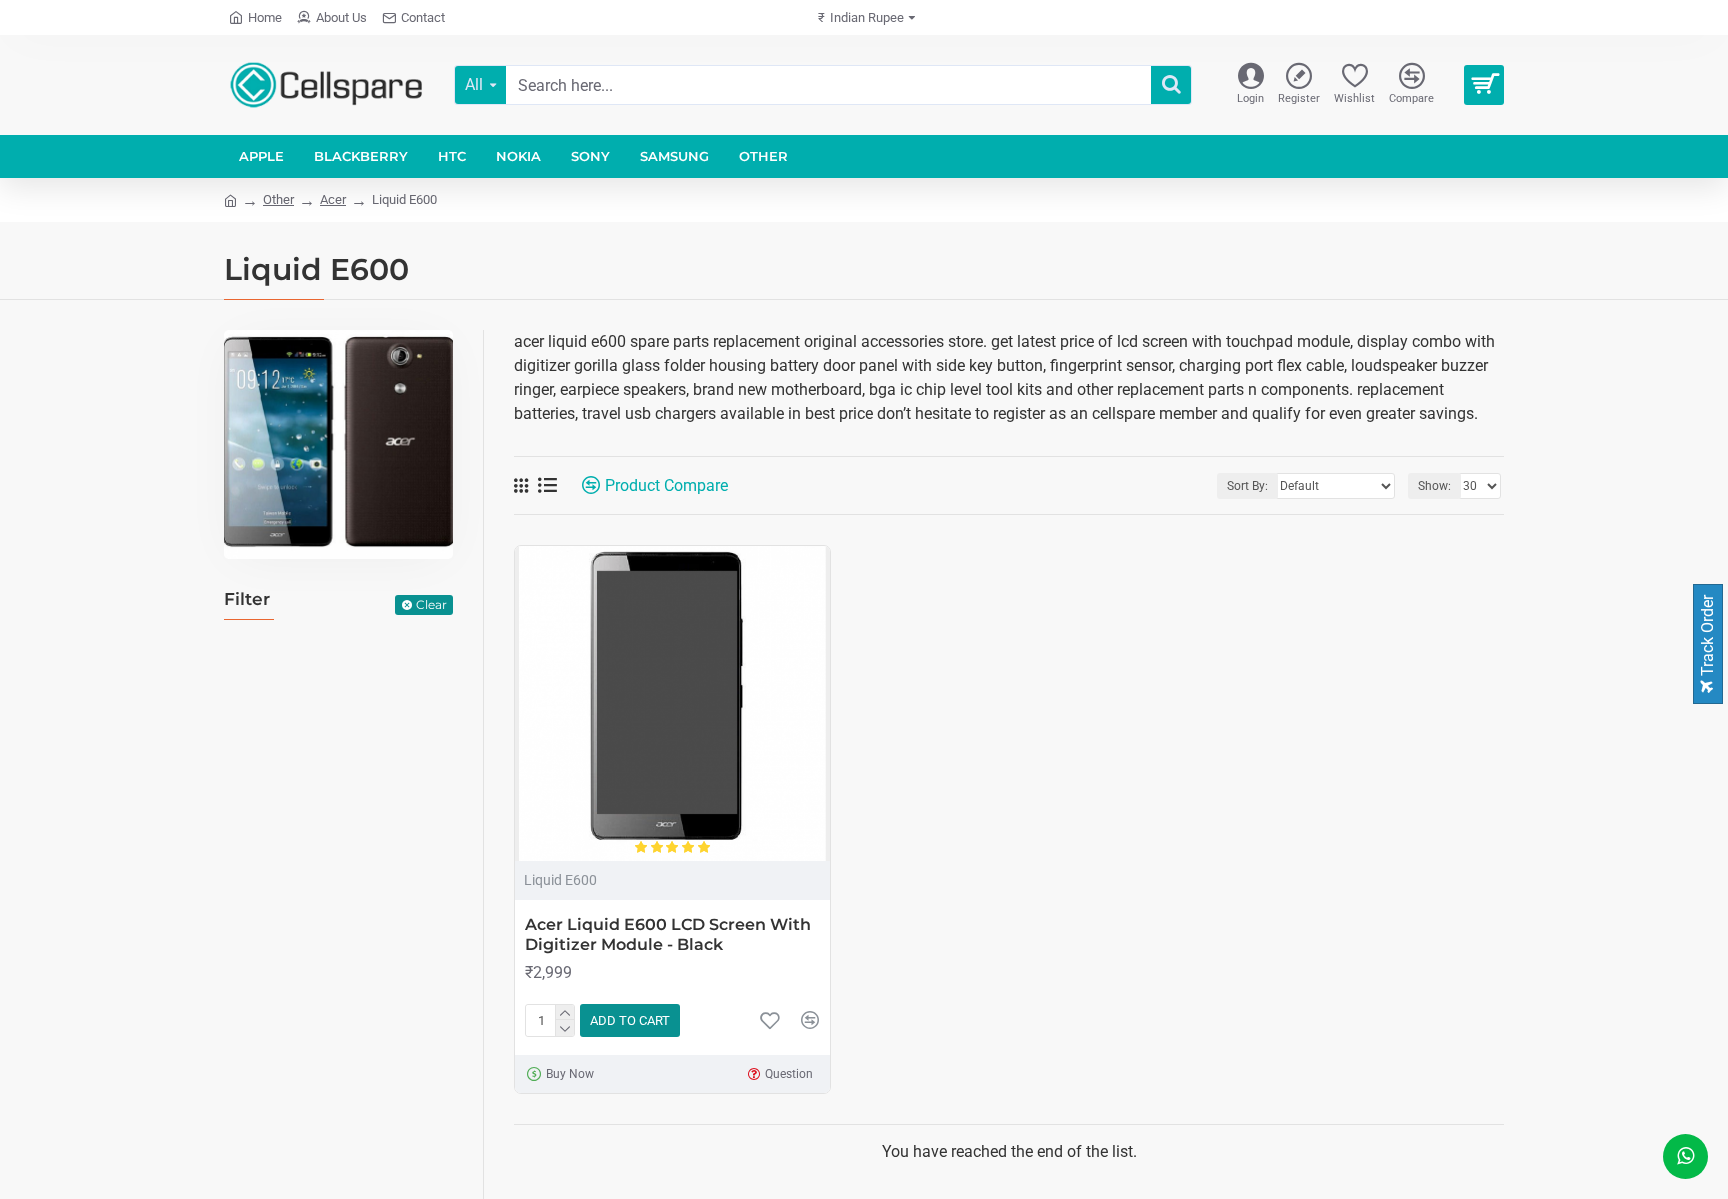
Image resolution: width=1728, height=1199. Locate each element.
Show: (1434, 486)
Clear (431, 604)
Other (278, 199)
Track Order (1707, 637)
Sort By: (1247, 486)
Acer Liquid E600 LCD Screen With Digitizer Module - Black (668, 935)
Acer (333, 199)
